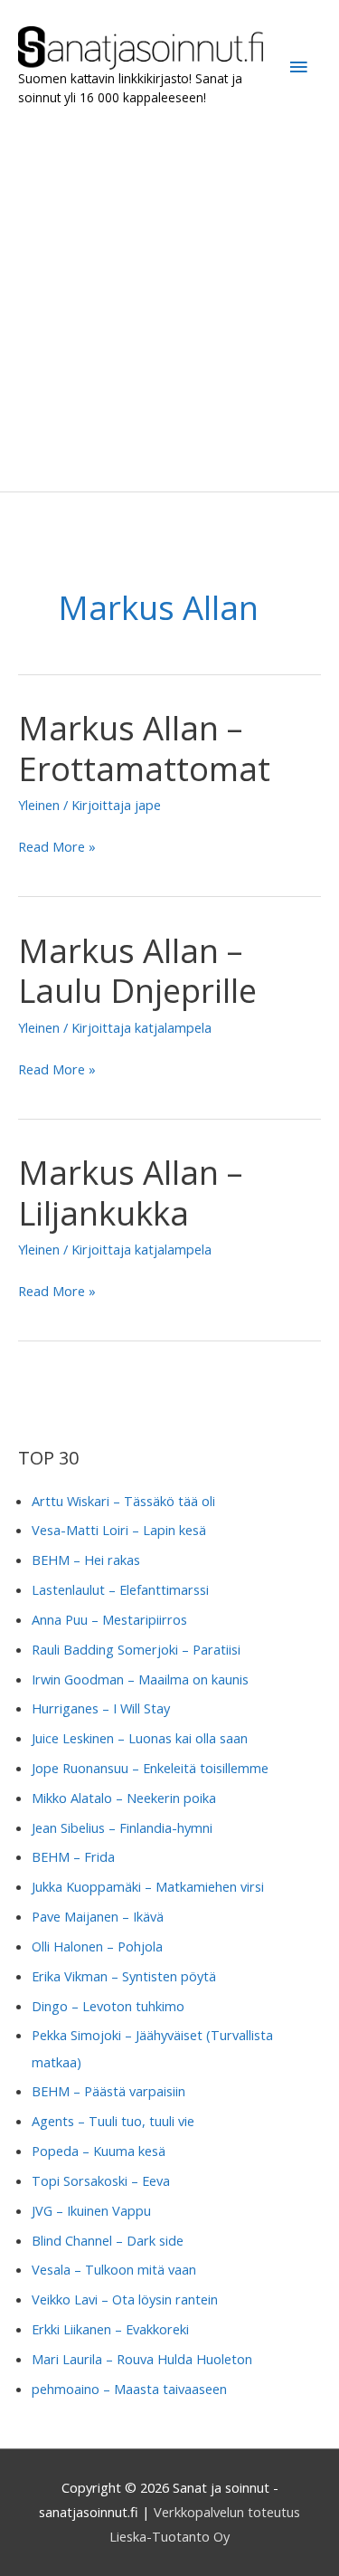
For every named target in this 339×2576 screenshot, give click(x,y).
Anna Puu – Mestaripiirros (109, 1619)
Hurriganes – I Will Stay (101, 1708)
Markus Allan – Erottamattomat (144, 748)
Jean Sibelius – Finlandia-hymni (122, 1827)
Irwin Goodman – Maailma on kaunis (140, 1679)
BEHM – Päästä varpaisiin (108, 2091)
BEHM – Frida (73, 1856)
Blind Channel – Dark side (108, 2240)
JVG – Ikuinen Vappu (91, 2210)
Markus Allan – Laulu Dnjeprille (137, 971)
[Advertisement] (169, 299)
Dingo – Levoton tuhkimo (108, 2006)
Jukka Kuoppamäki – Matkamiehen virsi (148, 1886)
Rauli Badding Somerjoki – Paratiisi (136, 1649)
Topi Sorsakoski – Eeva (101, 2180)
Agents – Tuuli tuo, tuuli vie (113, 2121)
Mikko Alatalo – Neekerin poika (124, 1798)
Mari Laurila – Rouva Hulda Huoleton (142, 2359)
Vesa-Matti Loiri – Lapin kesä (119, 1530)
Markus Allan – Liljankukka (130, 1193)
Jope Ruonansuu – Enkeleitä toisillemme (150, 1768)
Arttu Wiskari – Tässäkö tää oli (123, 1501)
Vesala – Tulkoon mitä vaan (114, 2269)
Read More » (57, 848)
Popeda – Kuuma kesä (99, 2151)
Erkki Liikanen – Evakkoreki (110, 2329)
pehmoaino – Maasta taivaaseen (129, 2389)
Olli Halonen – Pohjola (97, 1946)
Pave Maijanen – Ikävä (98, 1916)
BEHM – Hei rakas (86, 1560)
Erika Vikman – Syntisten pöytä (124, 1976)
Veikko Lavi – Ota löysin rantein (125, 2299)
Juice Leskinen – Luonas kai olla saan (140, 1738)
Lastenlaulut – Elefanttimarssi (120, 1589)
